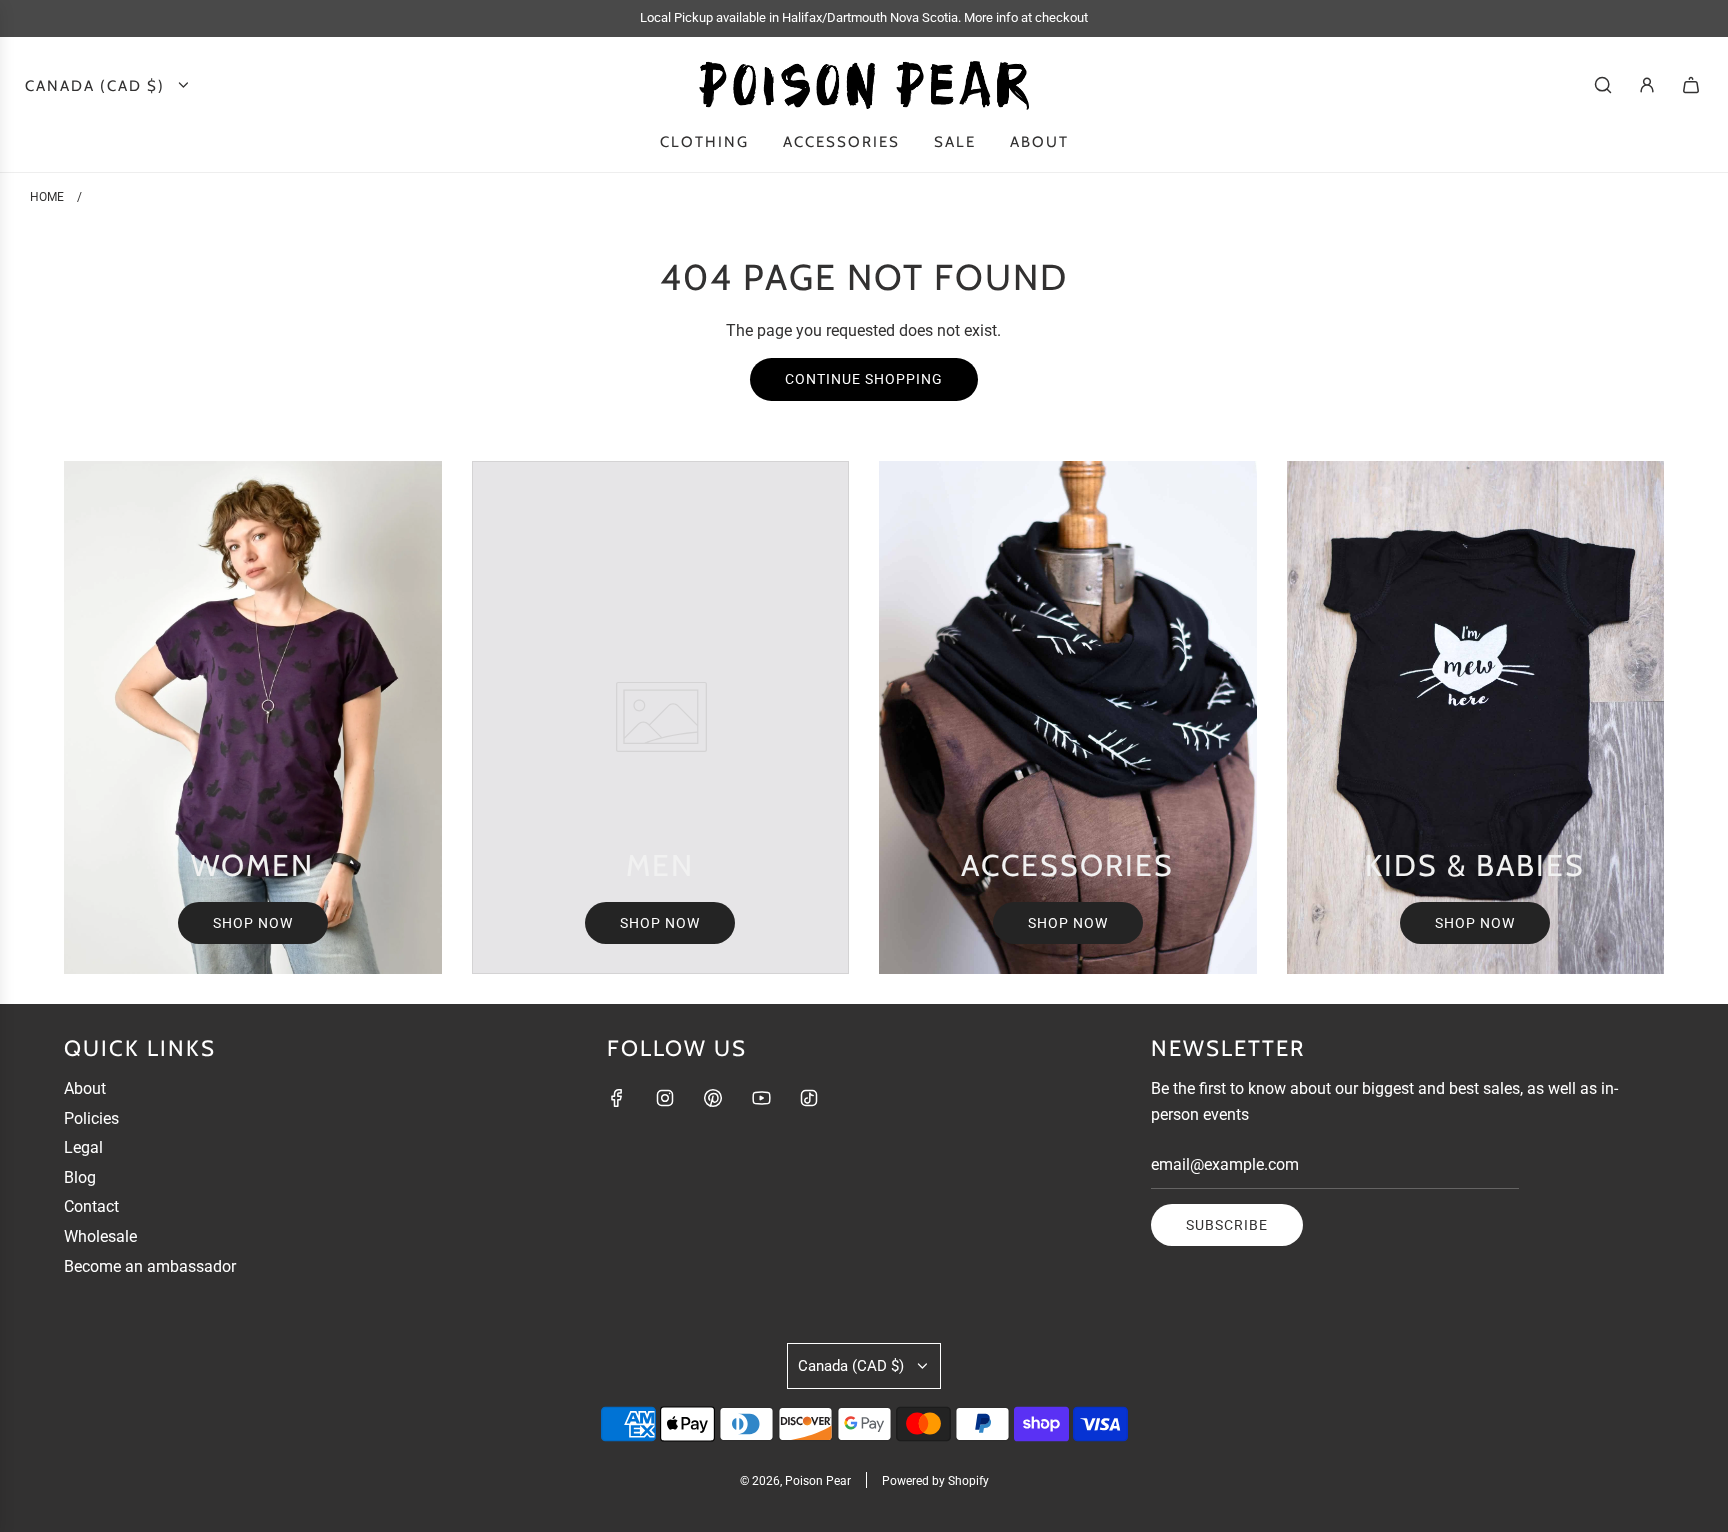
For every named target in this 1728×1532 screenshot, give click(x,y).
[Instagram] (665, 1098)
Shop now (253, 923)
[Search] (1603, 85)
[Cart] (1691, 85)
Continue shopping (864, 379)
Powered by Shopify (935, 1481)
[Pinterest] (713, 1098)
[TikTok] (809, 1098)
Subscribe (1227, 1225)
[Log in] (1647, 85)
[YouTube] (761, 1098)
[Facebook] (617, 1098)
